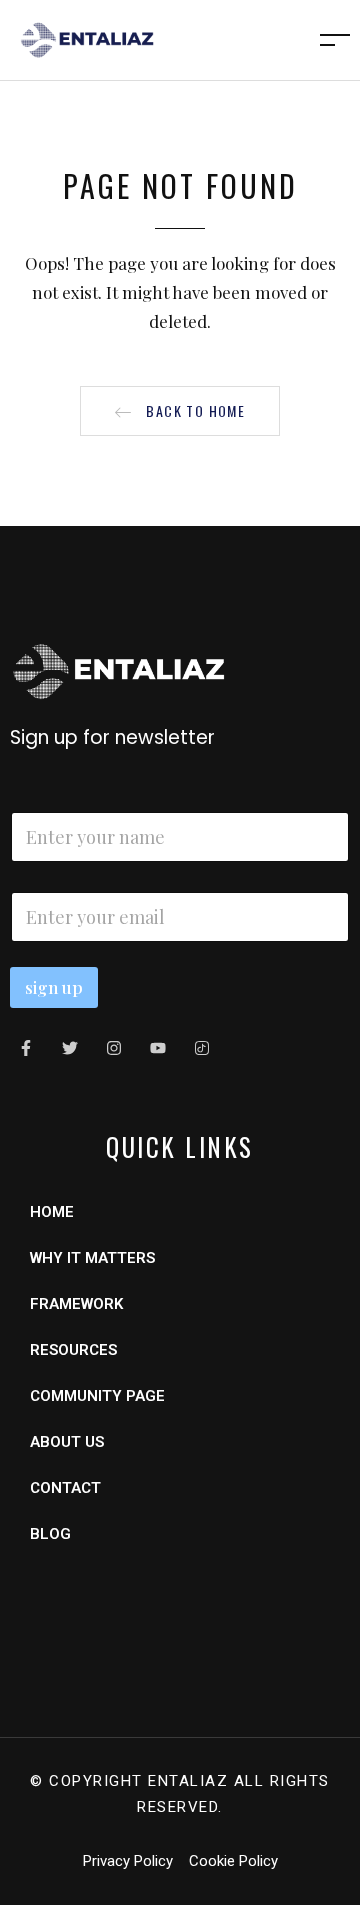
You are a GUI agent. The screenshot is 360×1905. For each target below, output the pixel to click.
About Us (67, 1442)
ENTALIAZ (188, 1781)
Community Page (97, 1396)
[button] (180, 411)
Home (52, 1212)
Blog (50, 1534)
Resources (73, 1350)
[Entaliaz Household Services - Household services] (87, 38)
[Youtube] (158, 1048)
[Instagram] (114, 1048)
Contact (65, 1488)
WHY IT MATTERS (92, 1258)
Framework (76, 1304)
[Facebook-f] (26, 1048)
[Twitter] (70, 1048)
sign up (54, 987)
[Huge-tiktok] (202, 1048)
